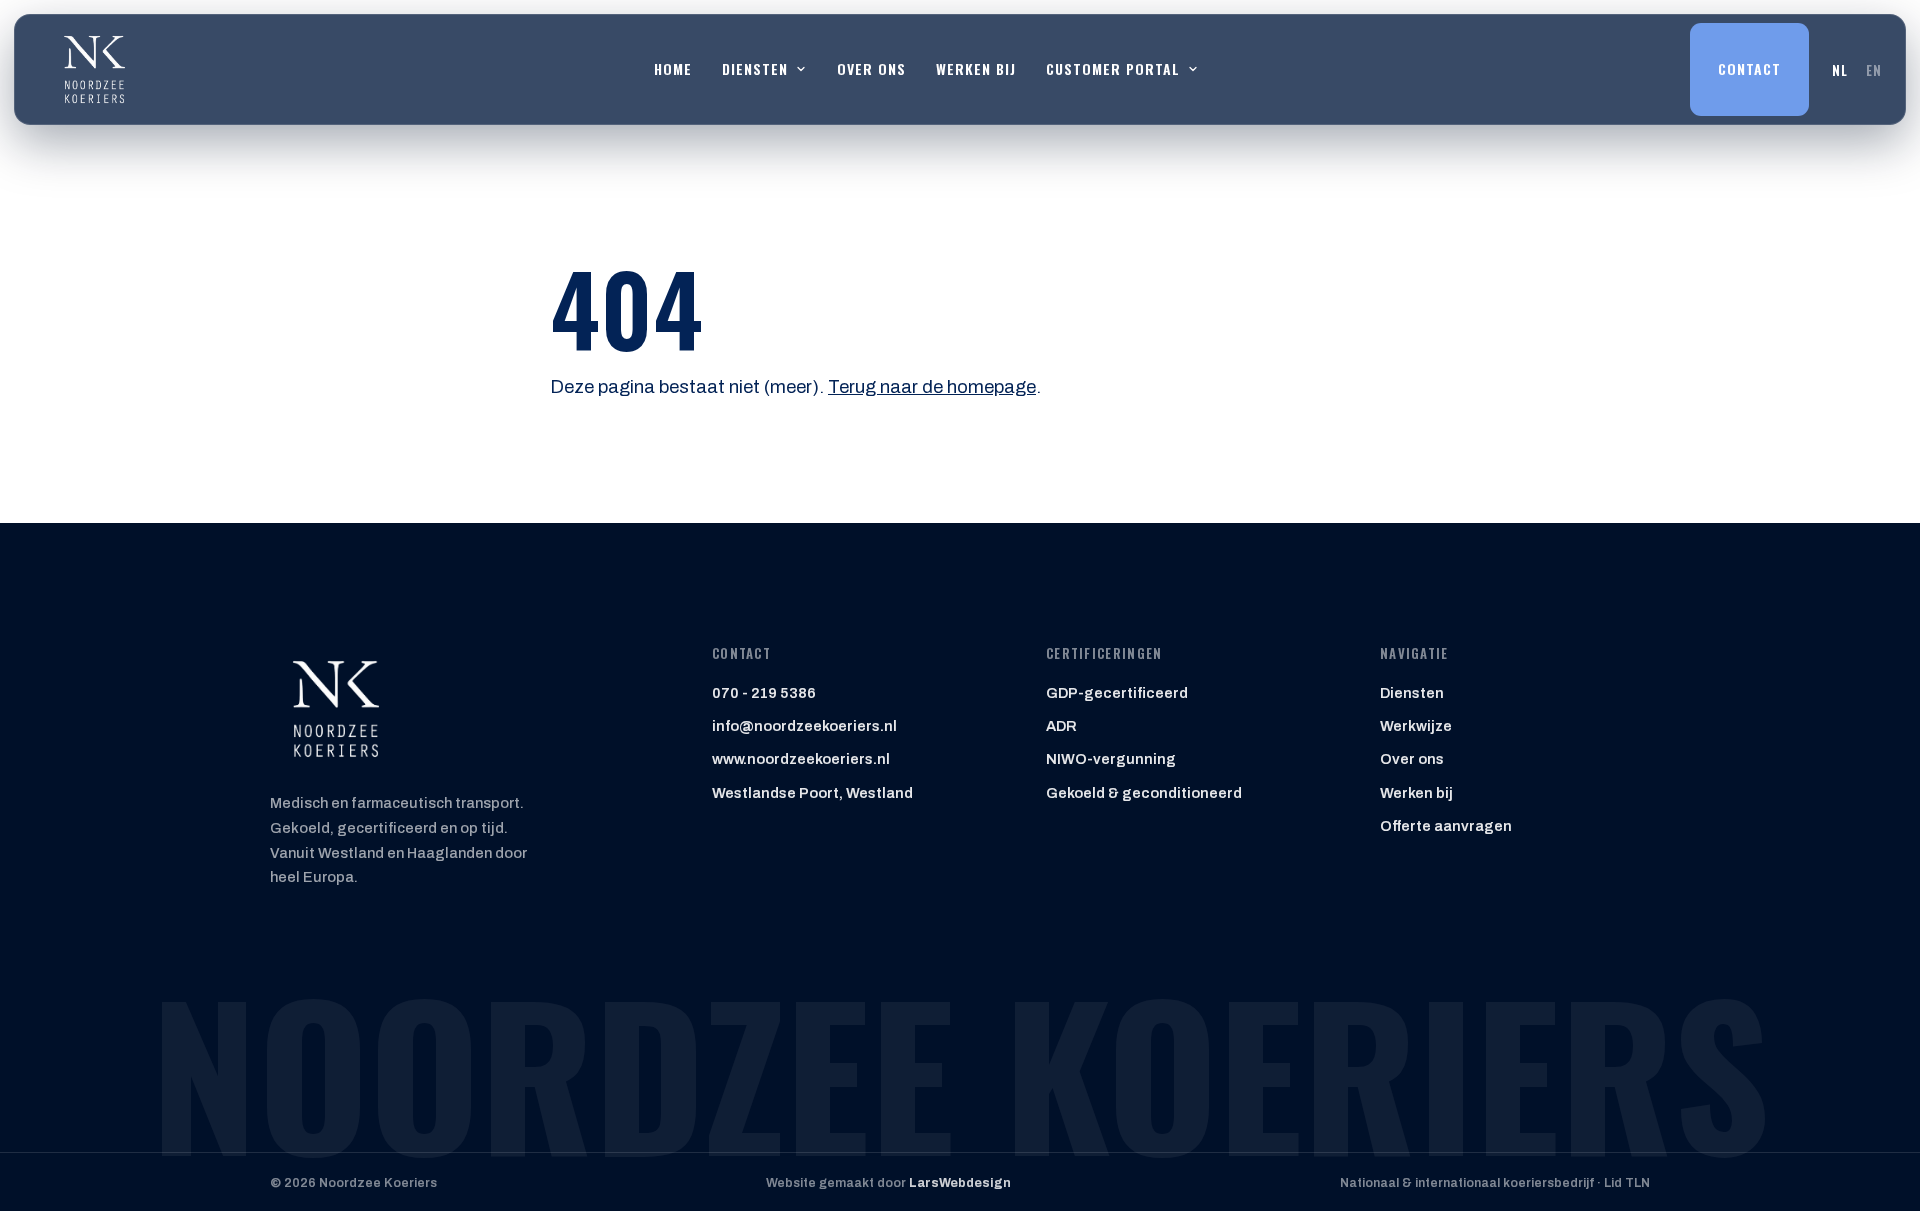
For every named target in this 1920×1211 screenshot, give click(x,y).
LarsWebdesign (960, 1183)
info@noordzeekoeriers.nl (804, 726)
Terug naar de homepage (932, 387)
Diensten (1412, 693)
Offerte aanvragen (1446, 826)
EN (1874, 70)
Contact (1749, 68)
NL (1840, 70)
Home (673, 68)
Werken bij (976, 68)
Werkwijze (1416, 726)
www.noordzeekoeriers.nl (801, 759)
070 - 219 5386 (764, 693)
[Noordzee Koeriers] (94, 69)
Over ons (871, 68)
